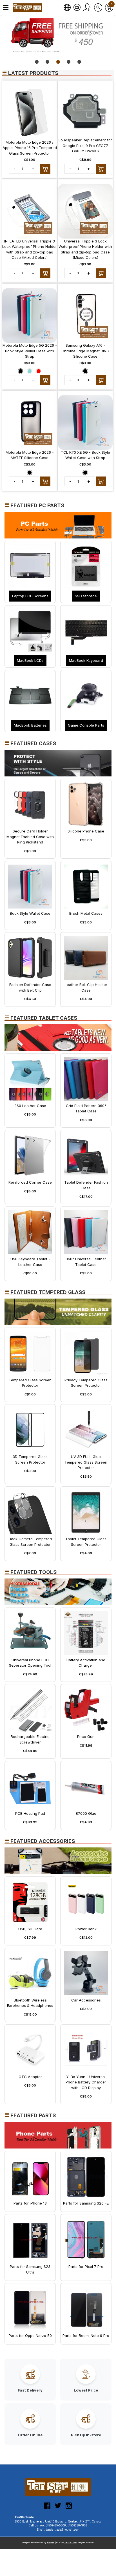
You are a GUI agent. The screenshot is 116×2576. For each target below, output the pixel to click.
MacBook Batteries (30, 725)
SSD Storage (86, 596)
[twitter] (58, 2508)
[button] (6, 8)
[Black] (21, 371)
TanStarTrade (70, 2543)
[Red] (39, 371)
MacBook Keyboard (86, 660)
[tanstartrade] (28, 8)
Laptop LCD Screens (30, 596)
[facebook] (47, 2508)
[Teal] (30, 371)
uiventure (51, 2543)
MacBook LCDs (30, 660)
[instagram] (69, 2508)
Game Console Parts (86, 725)
